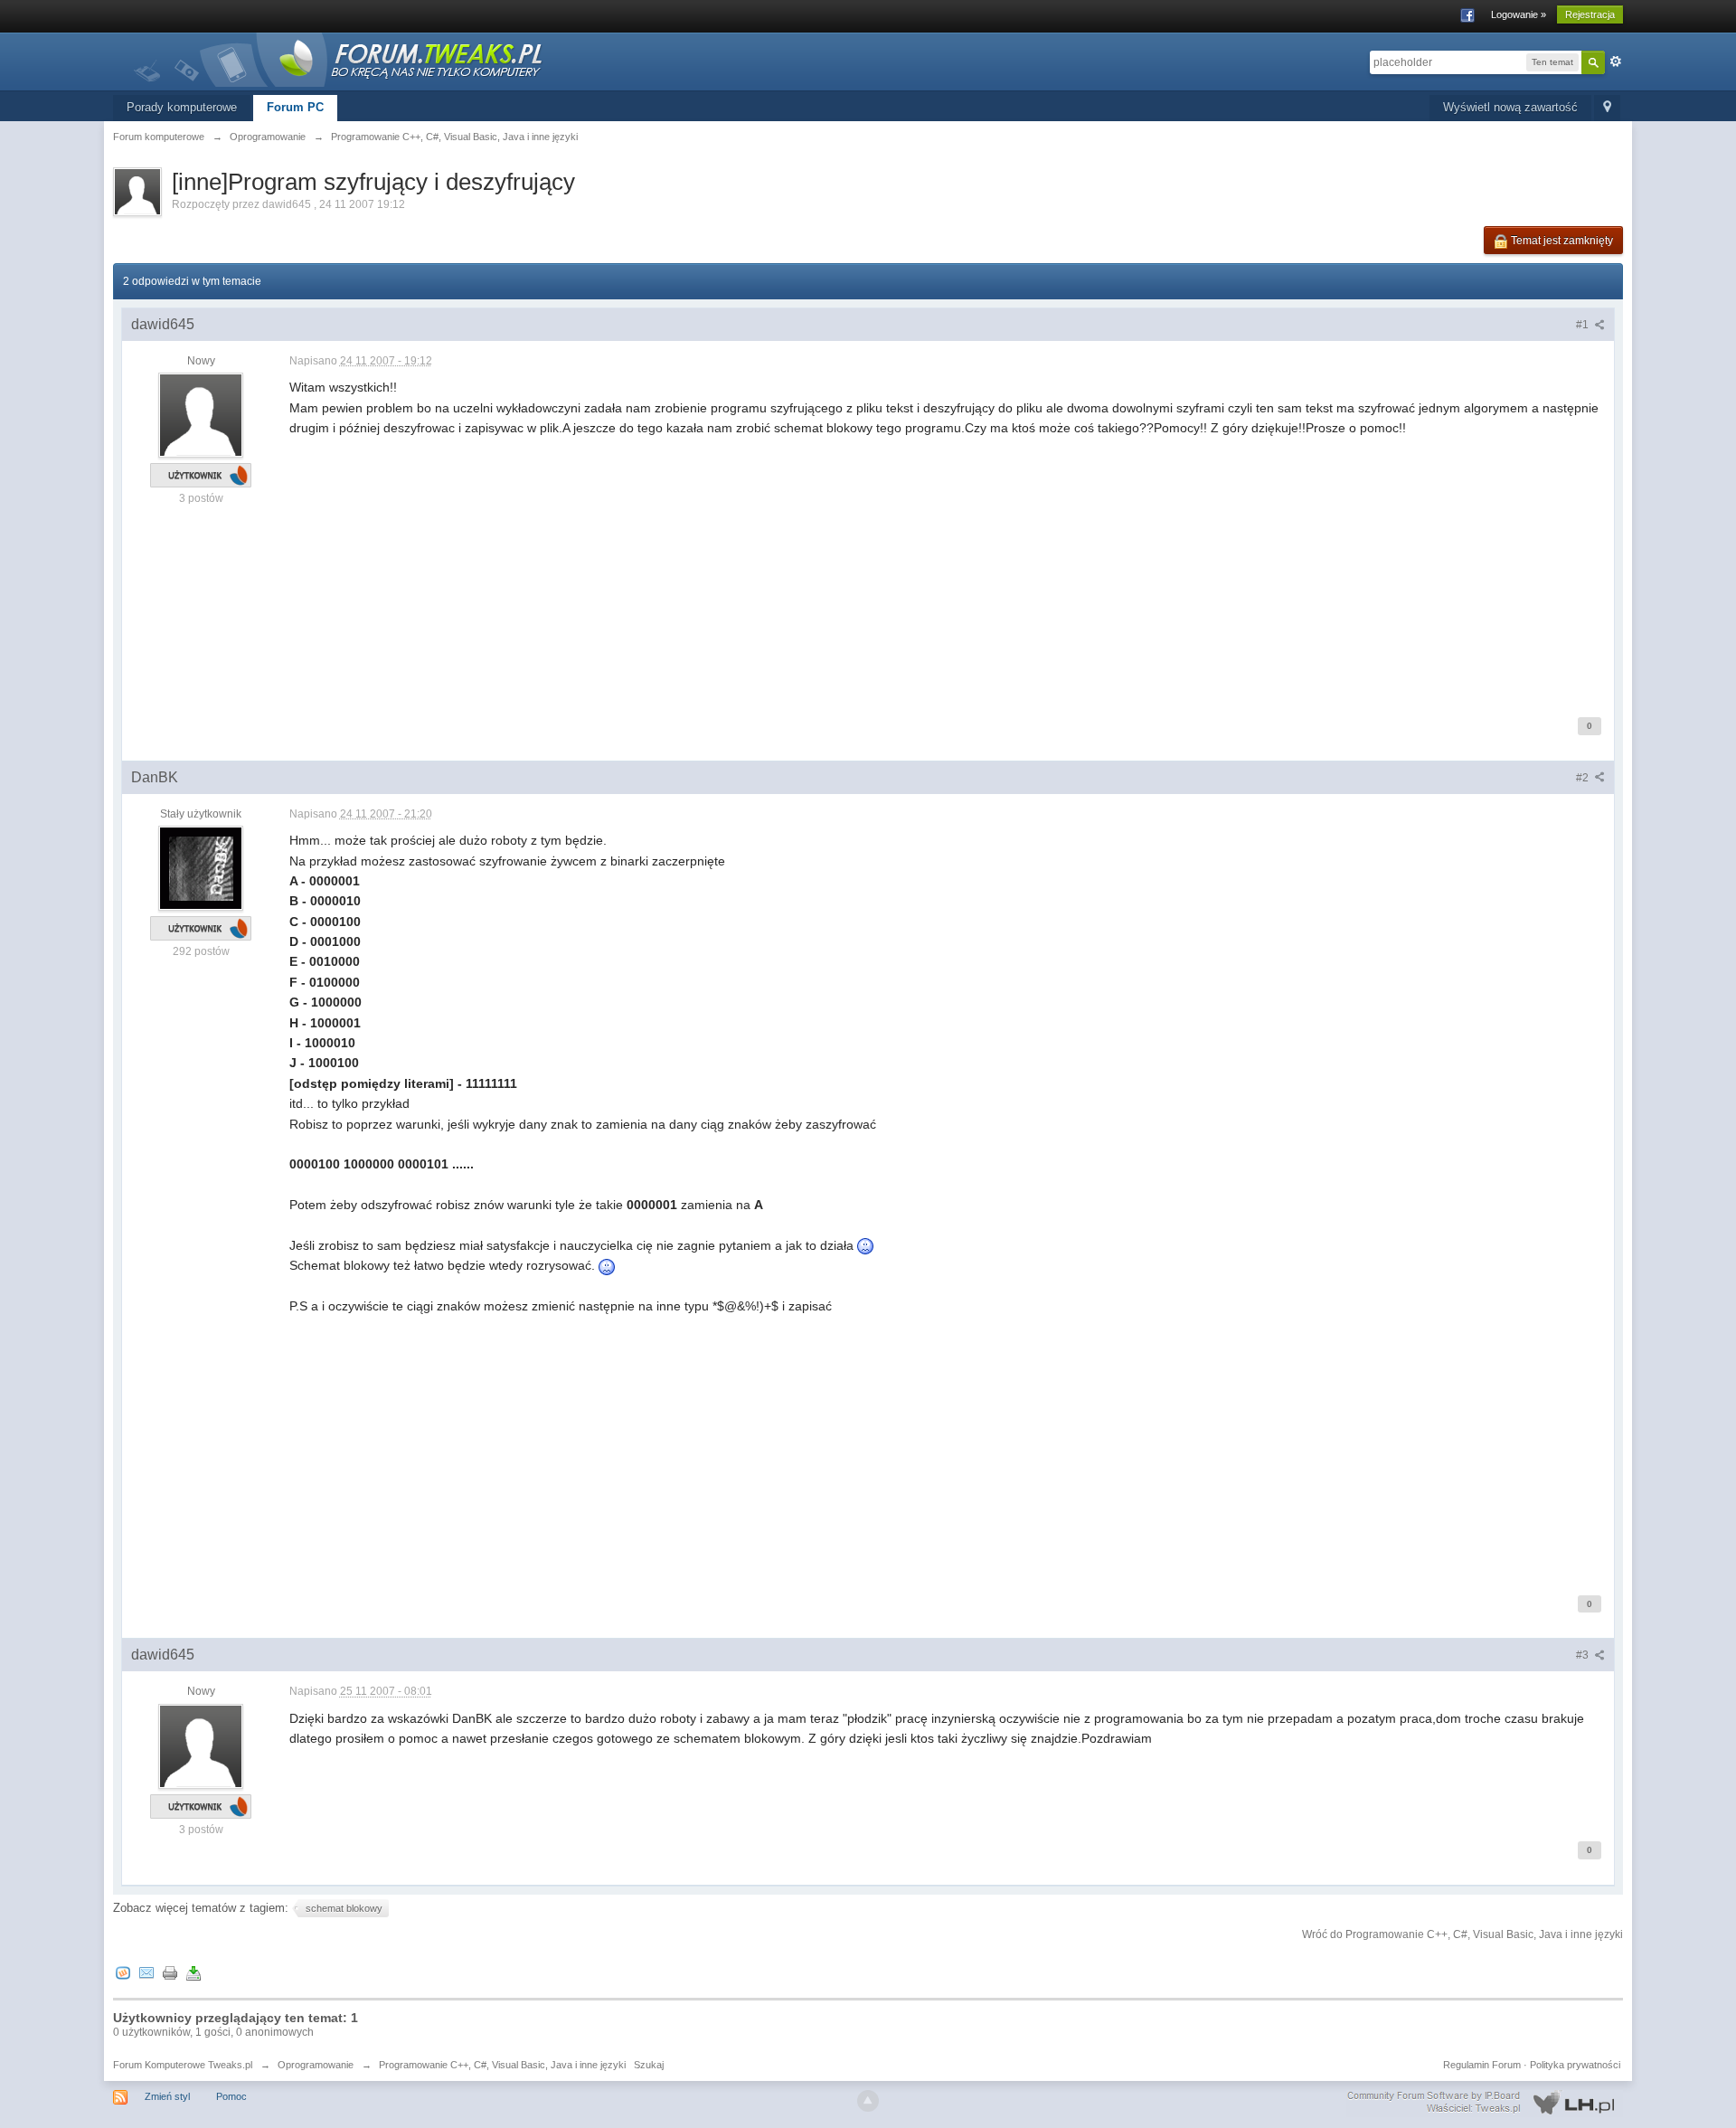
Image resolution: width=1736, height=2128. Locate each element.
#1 (1584, 325)
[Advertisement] (832, 565)
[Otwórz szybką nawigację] (1607, 108)
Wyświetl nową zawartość (1510, 107)
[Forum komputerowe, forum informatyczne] (339, 58)
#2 (1584, 778)
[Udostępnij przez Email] (146, 1972)
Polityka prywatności (1575, 2065)
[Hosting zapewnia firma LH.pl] (1485, 2103)
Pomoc (231, 2096)
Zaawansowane (1616, 61)
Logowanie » (1519, 14)
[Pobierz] (193, 1972)
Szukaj (649, 2065)
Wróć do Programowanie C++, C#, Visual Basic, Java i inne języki (1462, 1934)
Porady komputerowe (182, 107)
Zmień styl (167, 2096)
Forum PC (295, 107)
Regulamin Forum (1482, 2065)
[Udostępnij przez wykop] (123, 1972)
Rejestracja (1590, 14)
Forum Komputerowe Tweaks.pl (183, 2065)
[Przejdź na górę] (868, 2101)
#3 (1584, 1655)
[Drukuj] (170, 1972)
